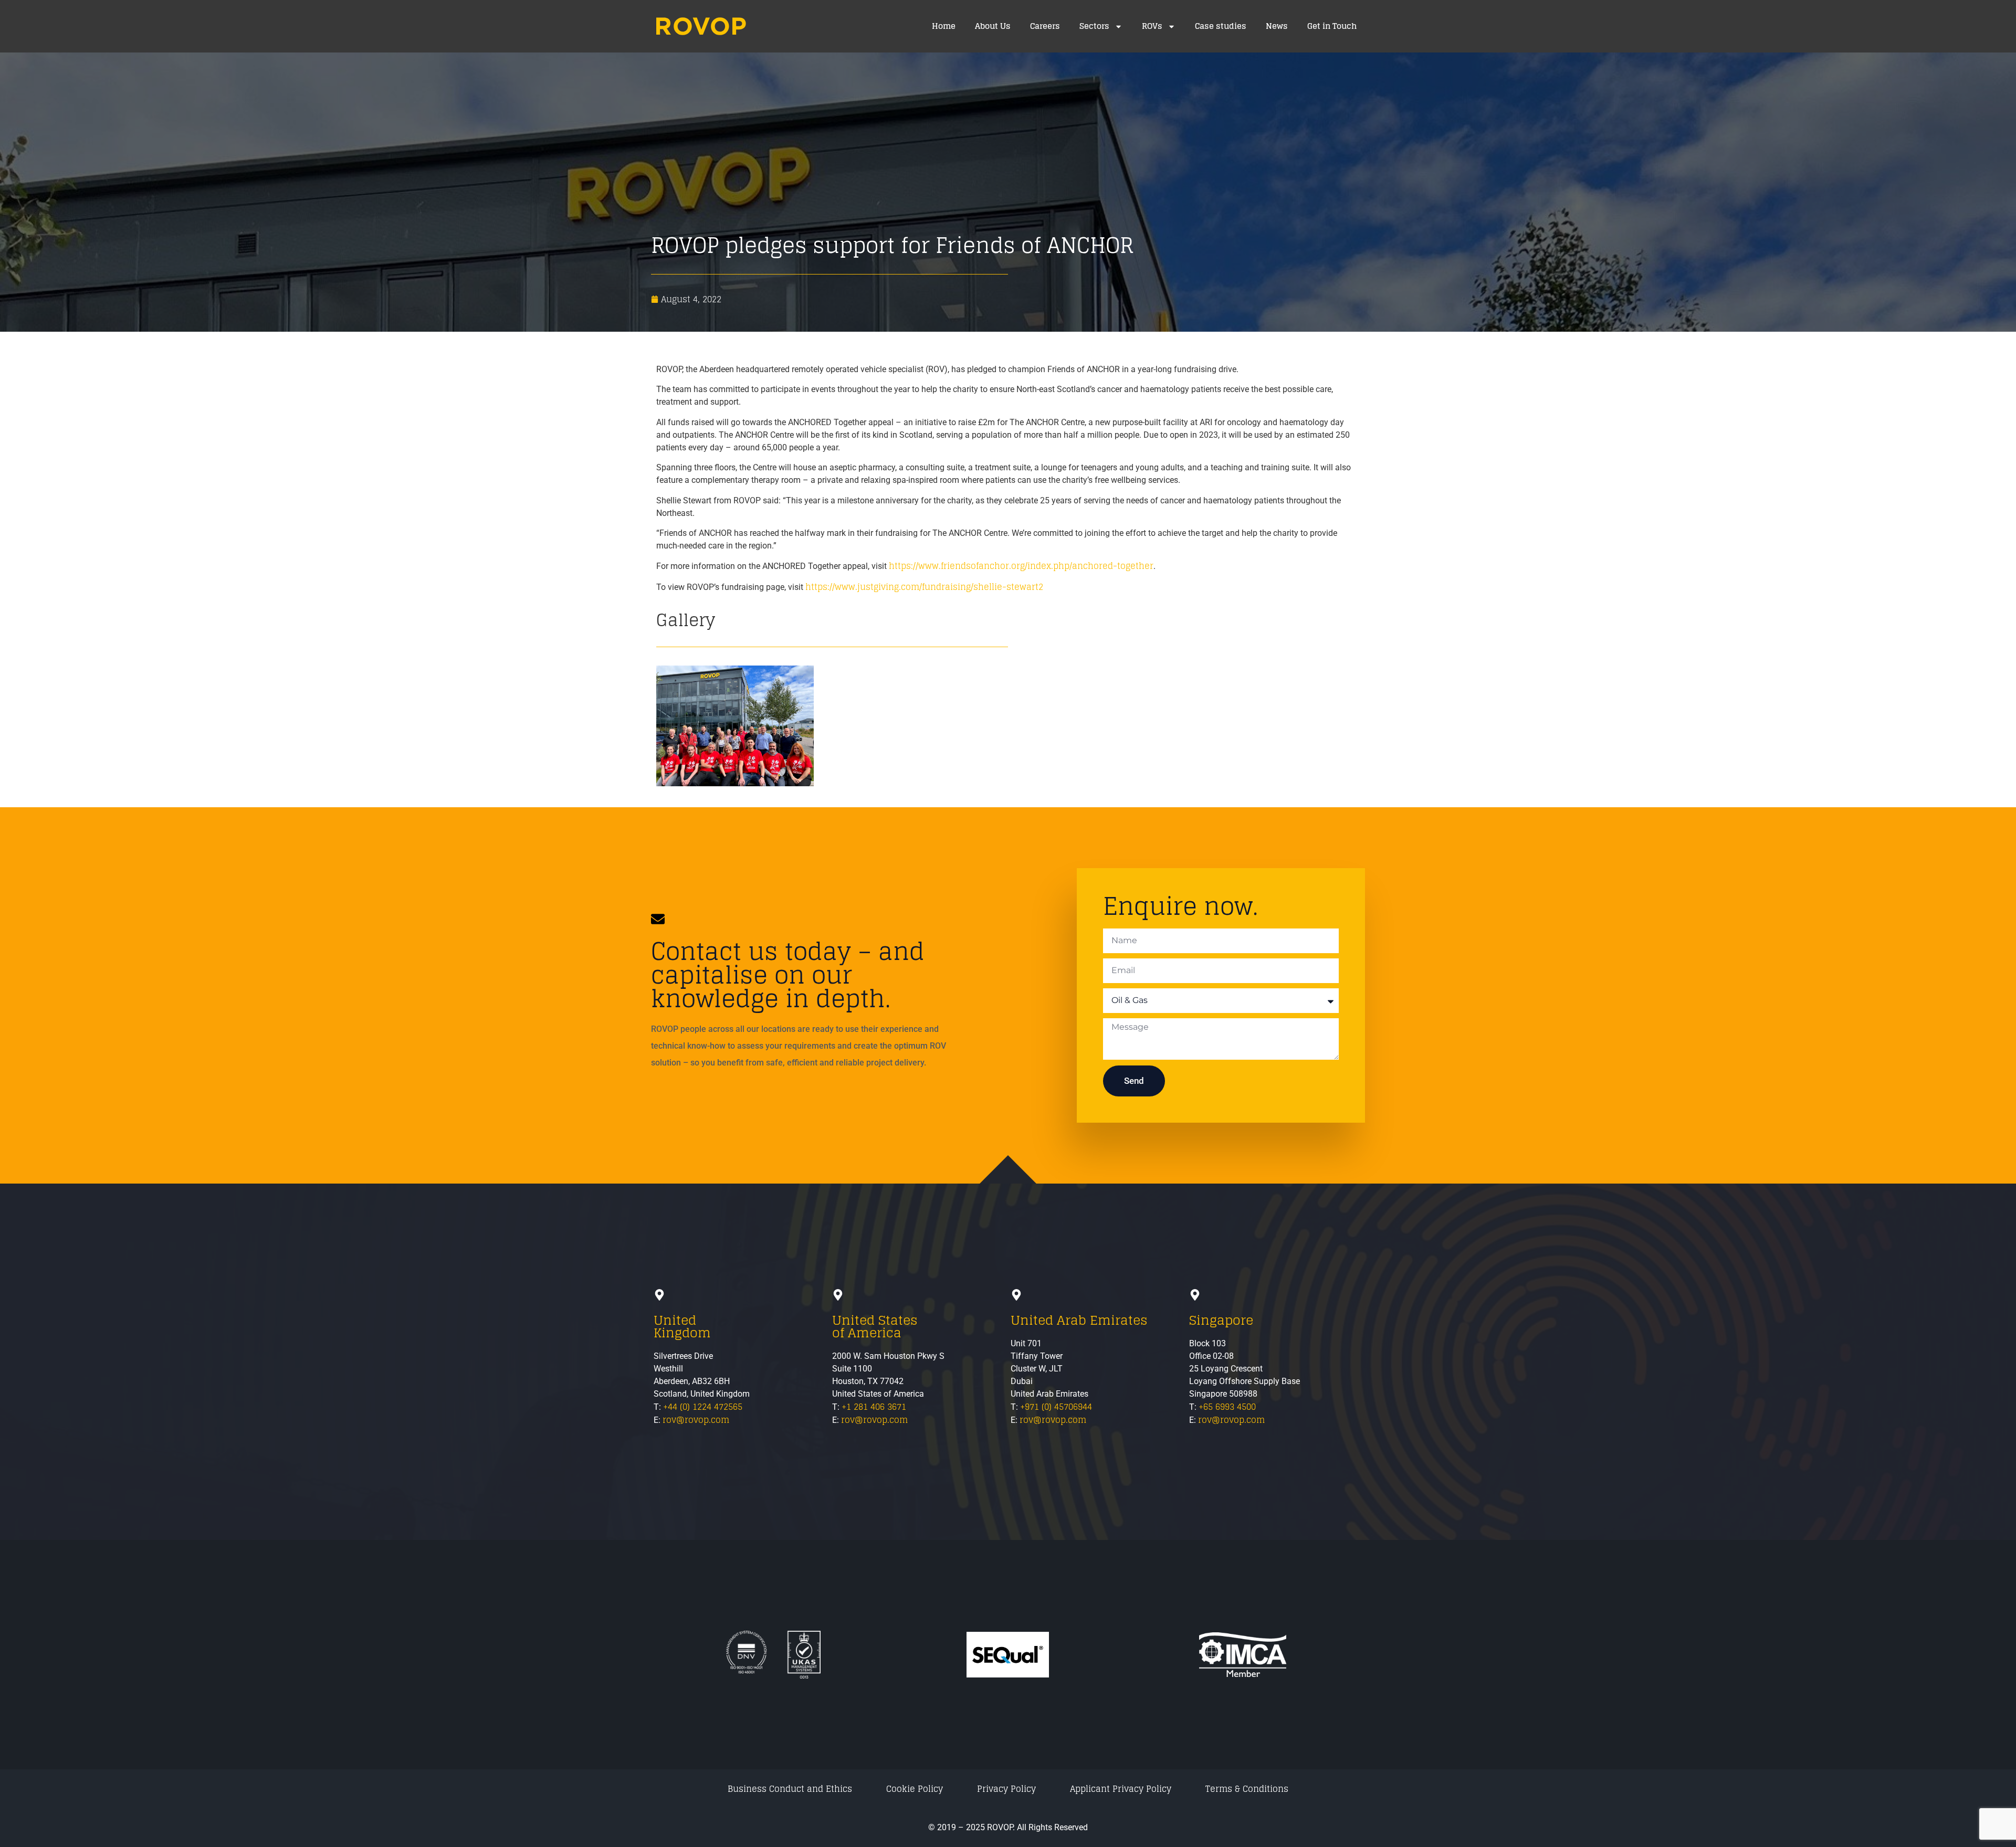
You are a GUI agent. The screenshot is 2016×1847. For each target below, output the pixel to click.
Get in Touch (1332, 26)
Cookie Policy (915, 1789)
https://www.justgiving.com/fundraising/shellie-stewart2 (924, 587)
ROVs (1152, 26)
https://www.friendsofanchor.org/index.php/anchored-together (1021, 566)
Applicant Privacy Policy (1121, 1789)
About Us (993, 26)
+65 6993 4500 (1227, 1407)
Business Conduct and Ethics (790, 1789)
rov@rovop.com (696, 1420)
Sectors (1094, 26)
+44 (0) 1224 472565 (703, 1407)
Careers (1045, 26)
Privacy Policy (1006, 1789)
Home (944, 26)
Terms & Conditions (1247, 1789)
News (1277, 26)
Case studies (1221, 26)
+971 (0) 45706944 (1056, 1407)
